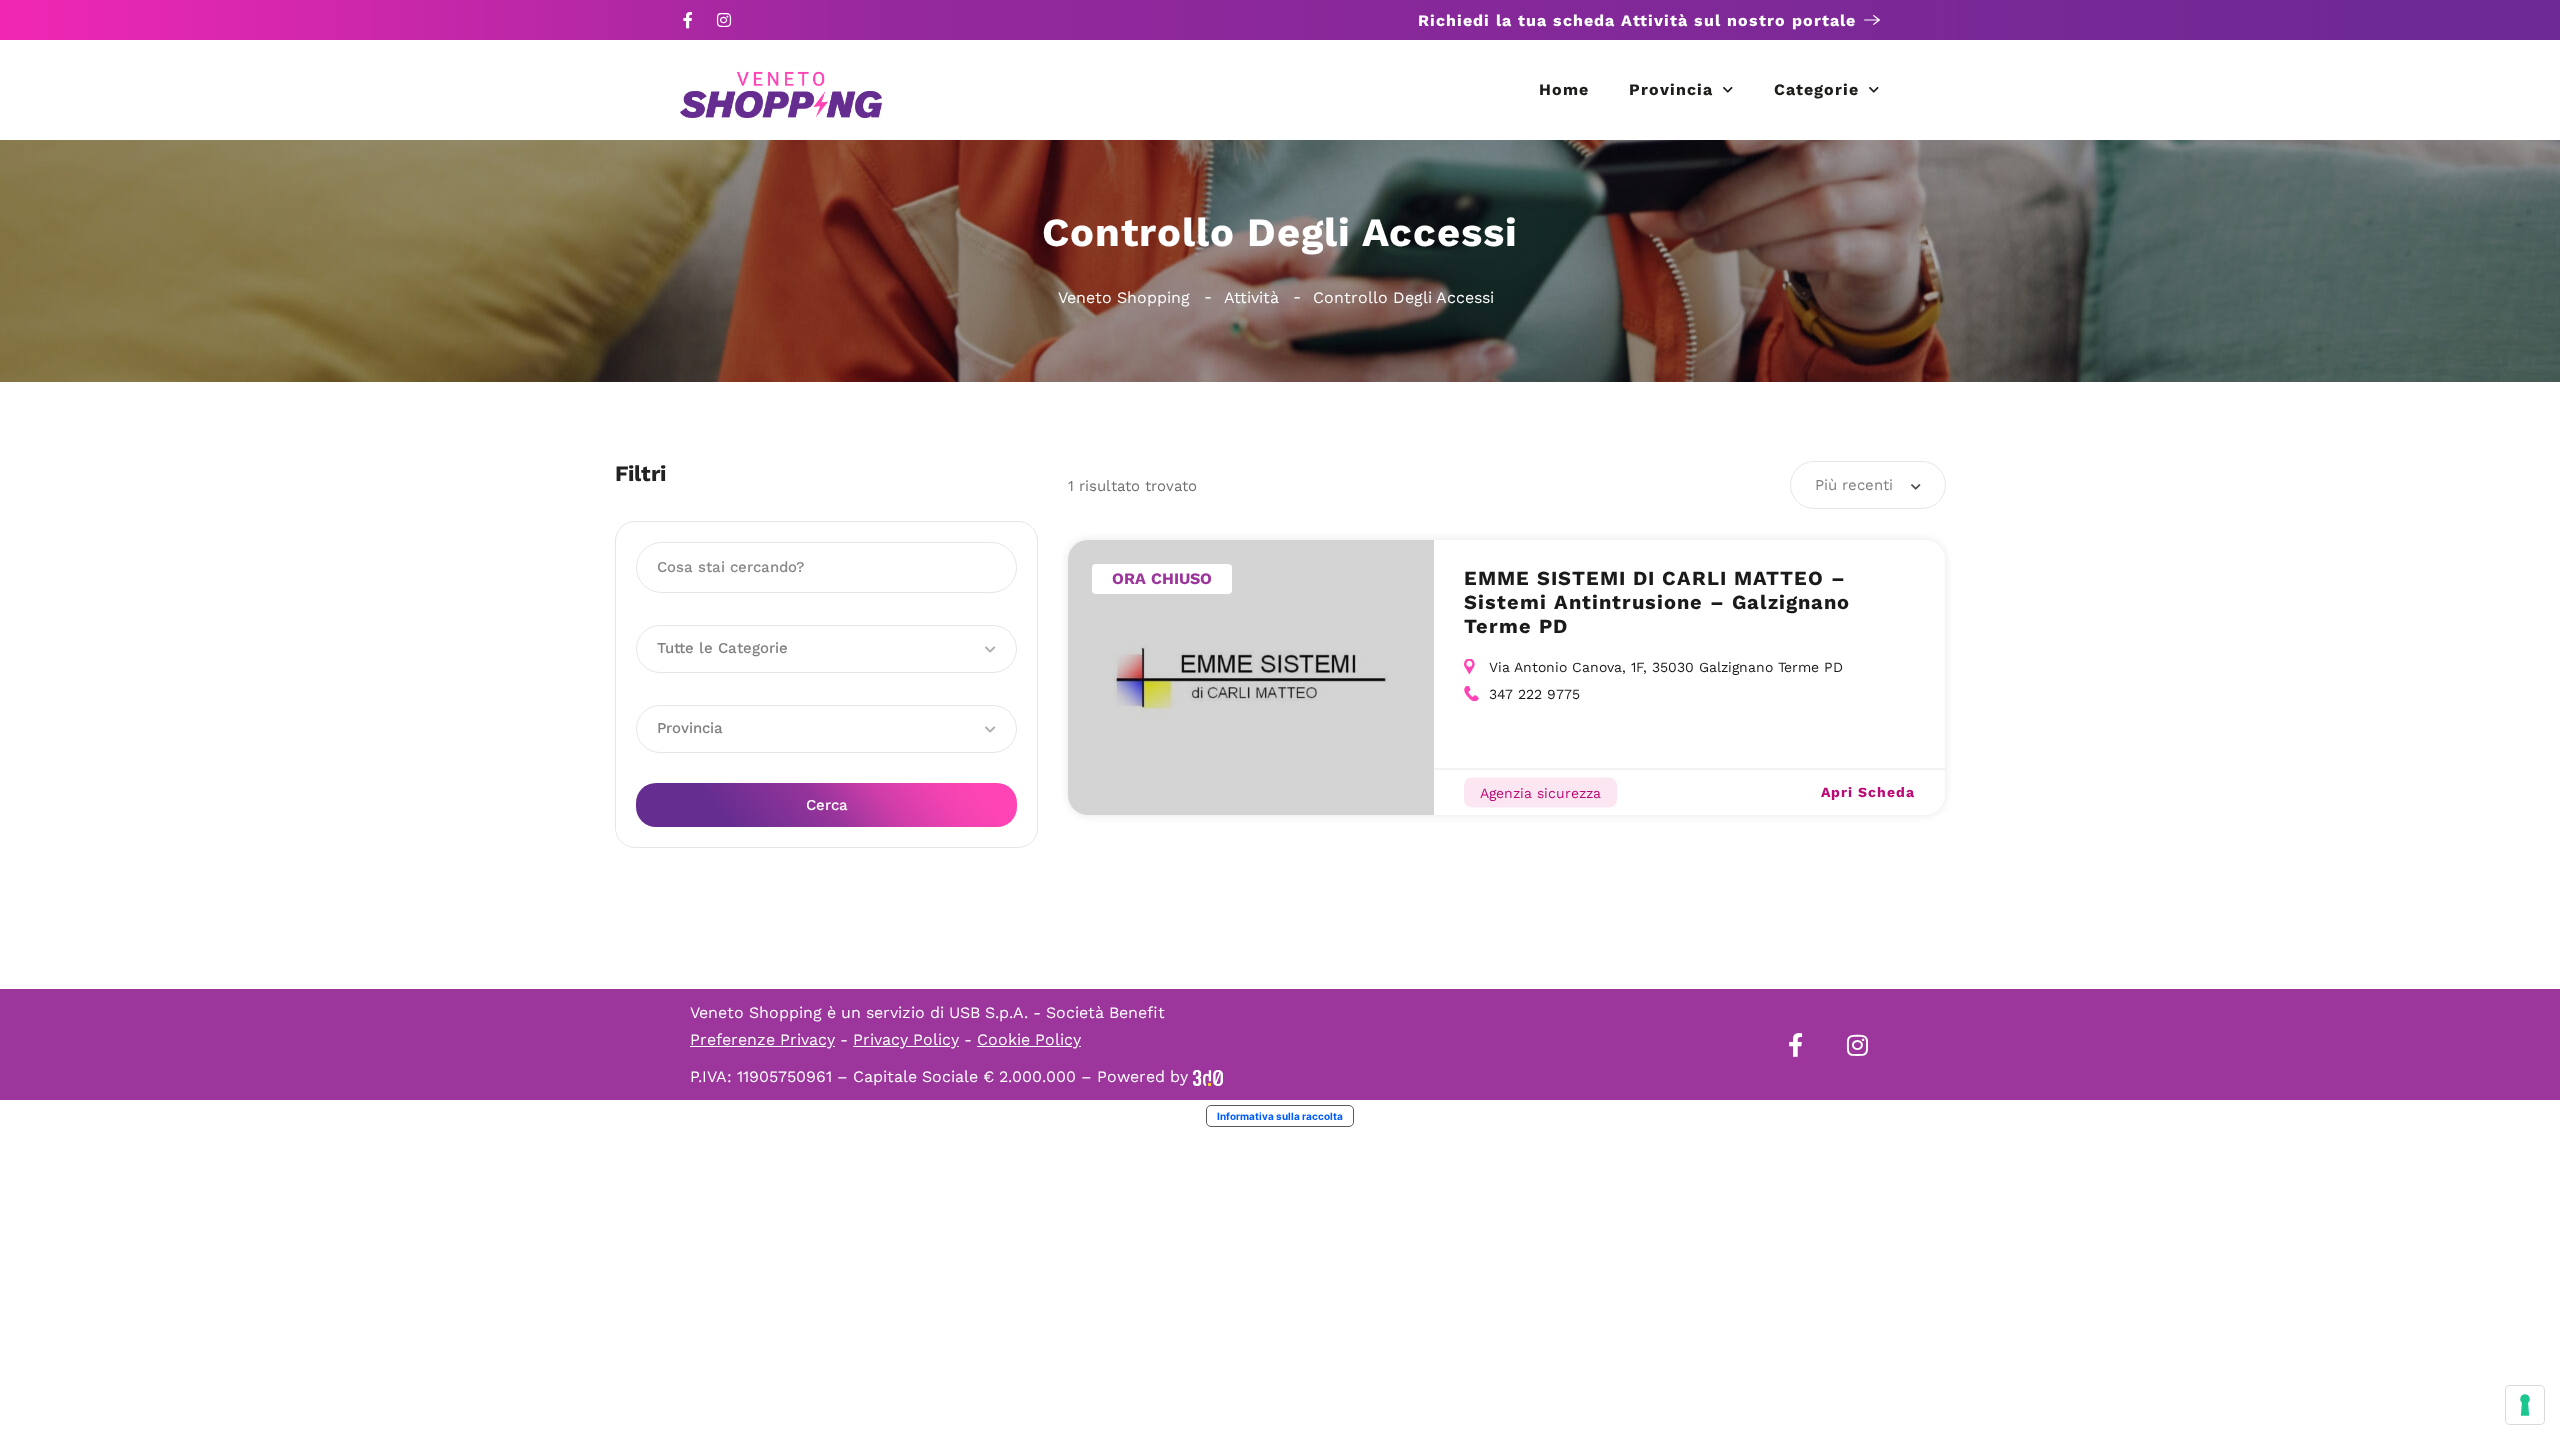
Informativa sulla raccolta (1280, 1116)
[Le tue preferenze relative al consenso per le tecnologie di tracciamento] (2525, 1405)
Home (1564, 89)
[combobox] (1868, 485)
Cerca (827, 805)
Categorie (1816, 89)
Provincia (1671, 89)
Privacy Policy (906, 1039)
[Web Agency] (1208, 1076)
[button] (826, 649)
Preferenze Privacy (762, 1039)
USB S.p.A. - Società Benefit (1057, 1012)
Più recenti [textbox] (1854, 485)
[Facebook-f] (688, 20)
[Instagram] (724, 20)
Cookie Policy (1029, 1039)
